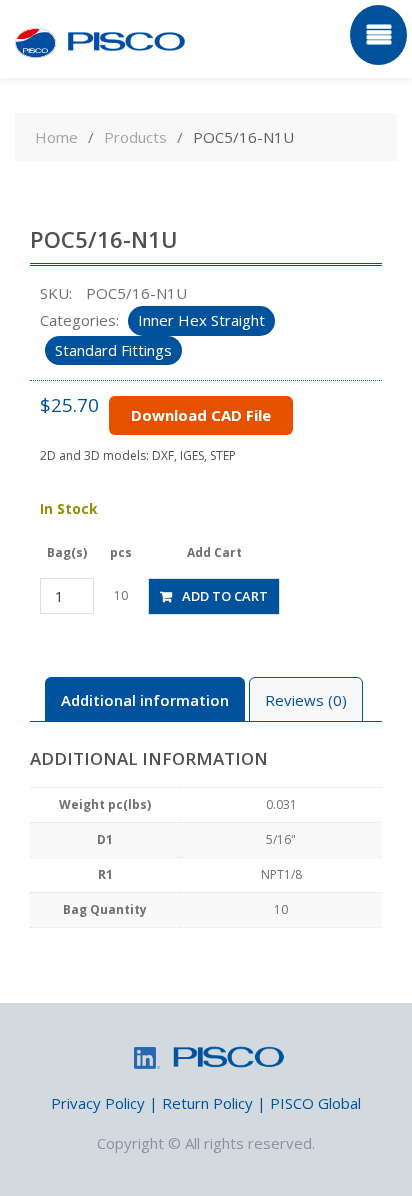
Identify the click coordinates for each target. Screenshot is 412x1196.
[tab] (145, 699)
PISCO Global (315, 1103)
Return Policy (207, 1103)
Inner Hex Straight (201, 320)
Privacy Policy (98, 1103)
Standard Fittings (113, 350)
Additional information (145, 700)
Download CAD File (201, 415)
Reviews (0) (306, 700)
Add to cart (225, 596)
